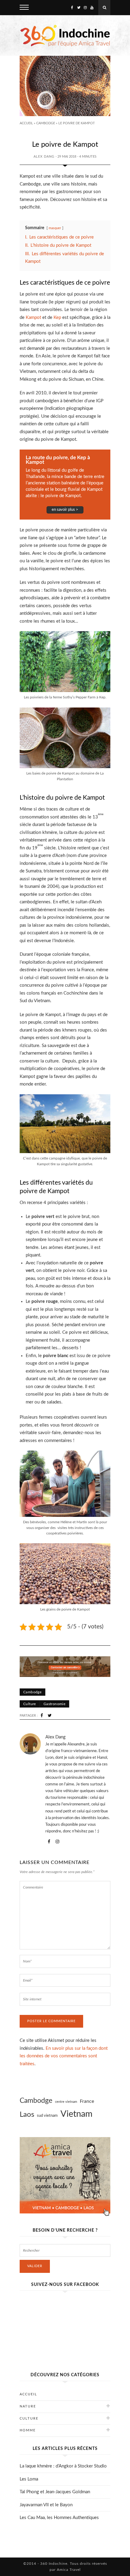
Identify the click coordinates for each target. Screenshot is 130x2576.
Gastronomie (54, 1704)
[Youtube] (92, 8)
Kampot (33, 318)
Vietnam (76, 2114)
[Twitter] (79, 8)
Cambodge (46, 123)
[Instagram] (85, 8)
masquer (55, 228)
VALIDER (35, 2266)
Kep (57, 318)
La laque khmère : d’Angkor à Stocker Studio (63, 2466)
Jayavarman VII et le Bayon (46, 2505)
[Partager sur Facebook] (42, 1716)
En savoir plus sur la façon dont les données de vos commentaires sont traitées (64, 2056)
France (87, 2101)
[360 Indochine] (65, 35)
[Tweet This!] (50, 1716)
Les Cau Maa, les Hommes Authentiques (59, 2518)
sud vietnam (47, 2116)
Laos (27, 2115)
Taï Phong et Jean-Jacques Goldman (55, 2492)
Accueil (26, 123)
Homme (28, 2430)
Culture (30, 1704)
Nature (28, 2406)
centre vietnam (66, 2102)
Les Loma (29, 2479)
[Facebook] (72, 8)
